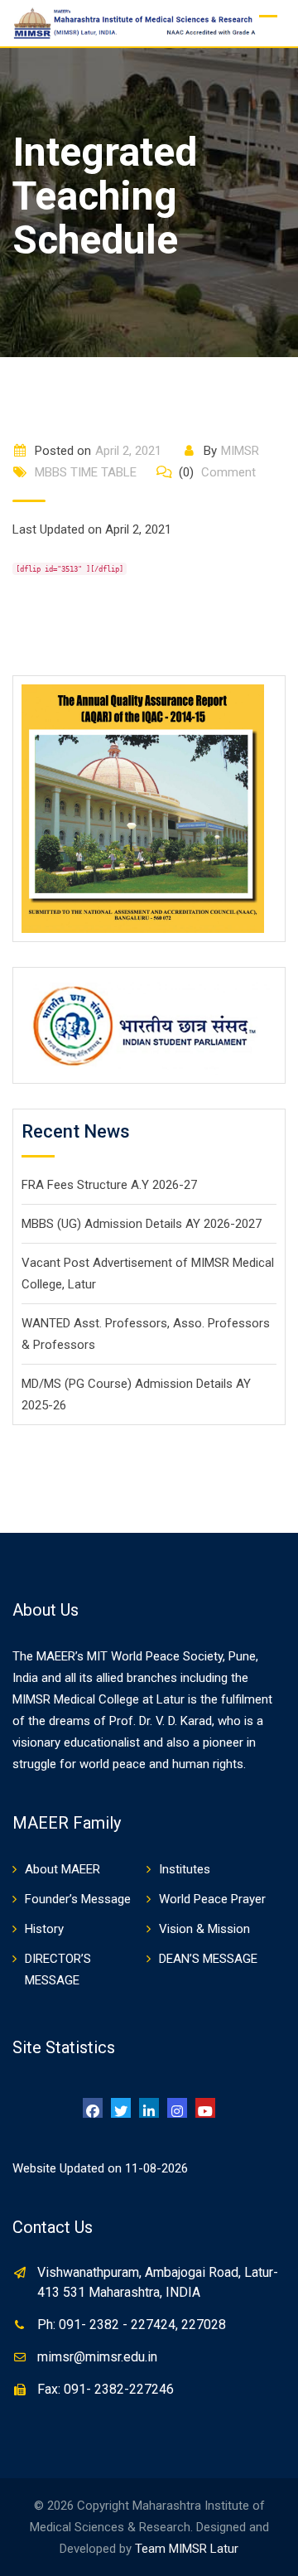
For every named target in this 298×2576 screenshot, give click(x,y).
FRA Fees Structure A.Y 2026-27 (109, 1185)
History (44, 1929)
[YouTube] (205, 2108)
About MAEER (62, 1869)
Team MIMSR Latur (187, 2549)
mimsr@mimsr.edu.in (97, 2357)
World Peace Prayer (212, 1899)
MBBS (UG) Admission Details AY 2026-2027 (142, 1224)
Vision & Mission (204, 1929)
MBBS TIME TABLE (86, 472)
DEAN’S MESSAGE (208, 1959)
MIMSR (240, 451)
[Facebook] (93, 2108)
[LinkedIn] (149, 2108)
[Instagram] (177, 2108)
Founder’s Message (78, 1899)
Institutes (185, 1869)
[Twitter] (121, 2108)
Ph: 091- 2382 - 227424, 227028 (132, 2325)
